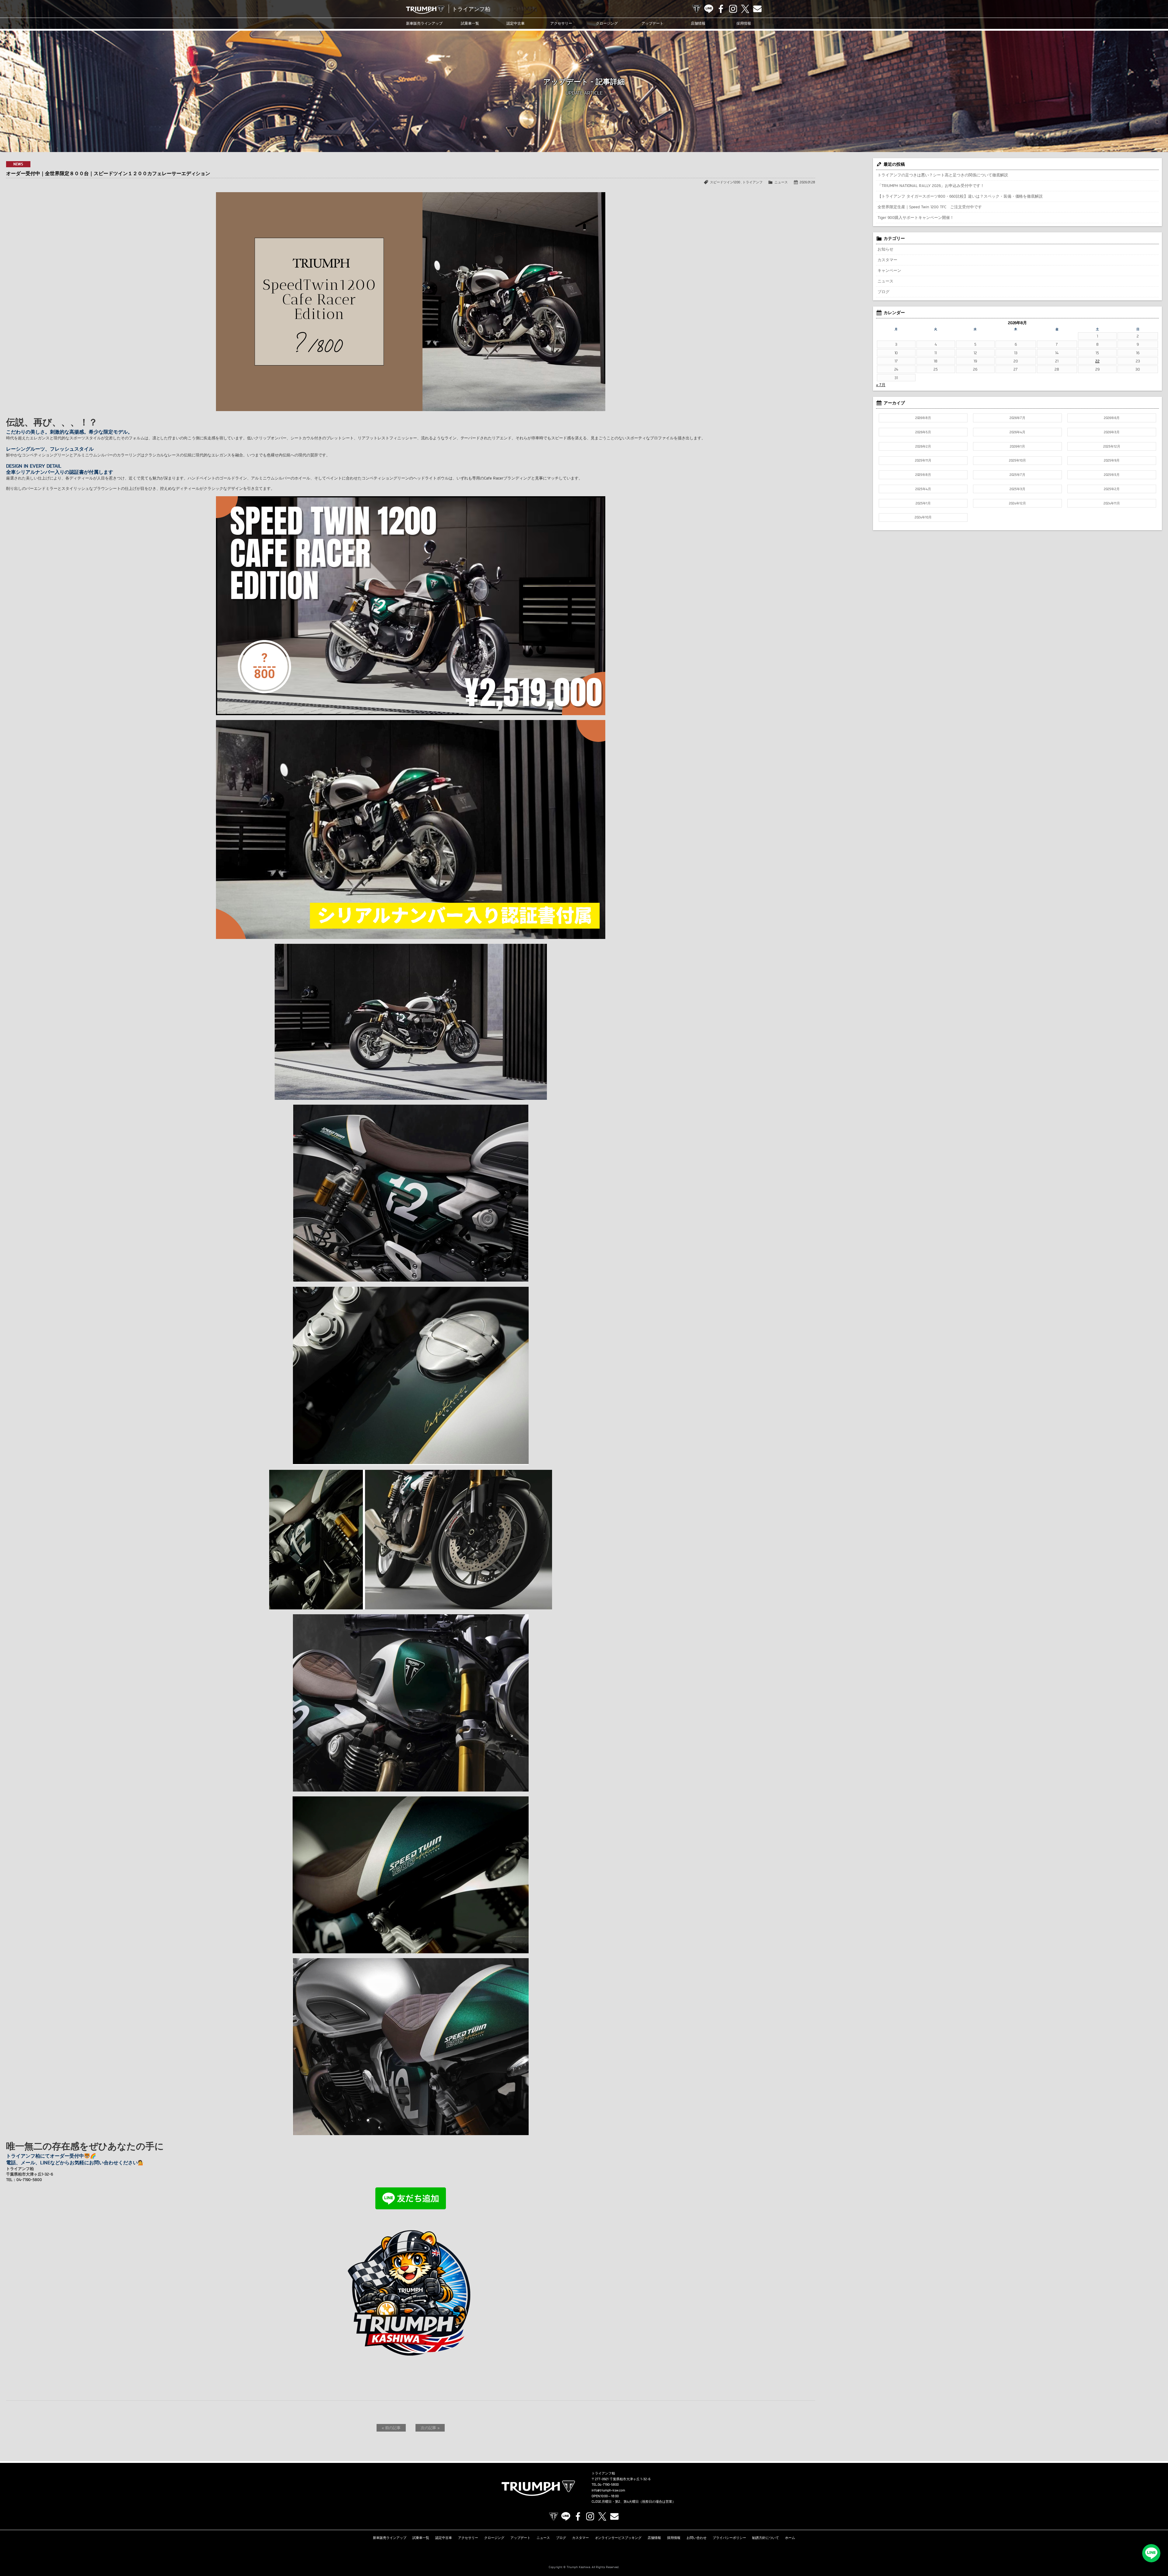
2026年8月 (923, 418)
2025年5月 (1112, 475)
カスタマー (887, 260)
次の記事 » (430, 2428)
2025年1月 (923, 503)
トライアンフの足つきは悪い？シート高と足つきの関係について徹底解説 (943, 175)
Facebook (721, 9)
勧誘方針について (766, 2538)
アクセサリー (561, 23)
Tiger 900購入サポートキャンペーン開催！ (916, 217)
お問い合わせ (697, 2538)
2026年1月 (1017, 446)
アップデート (652, 23)
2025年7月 (1017, 475)
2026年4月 (1017, 432)
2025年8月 (923, 475)
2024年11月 (1112, 503)
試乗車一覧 (470, 23)
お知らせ (885, 249)
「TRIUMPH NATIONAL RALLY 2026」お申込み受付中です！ (931, 185)
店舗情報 (698, 23)
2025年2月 (1112, 489)
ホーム (790, 2538)
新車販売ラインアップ (390, 2538)
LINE (709, 9)
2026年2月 (923, 446)
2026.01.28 (807, 182)
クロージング (607, 23)
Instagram (733, 9)
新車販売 (424, 23)
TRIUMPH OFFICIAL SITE (697, 9)
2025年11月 (923, 460)
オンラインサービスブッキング (618, 2538)
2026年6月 (1112, 418)
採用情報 (744, 23)
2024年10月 (923, 517)
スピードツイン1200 (725, 182)
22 (1097, 361)
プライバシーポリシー (729, 2538)
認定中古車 (516, 23)
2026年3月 (1112, 432)
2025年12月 (1112, 446)
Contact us (757, 9)
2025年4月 (923, 489)
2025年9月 (1112, 460)
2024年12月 (1017, 503)
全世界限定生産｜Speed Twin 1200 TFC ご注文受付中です (930, 207)
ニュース (781, 182)
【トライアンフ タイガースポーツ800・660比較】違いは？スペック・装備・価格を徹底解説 (960, 196)
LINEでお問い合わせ (1151, 2553)
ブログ (883, 292)
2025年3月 (1017, 489)
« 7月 (881, 385)
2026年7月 (1017, 418)
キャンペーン (889, 270)
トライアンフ (753, 182)
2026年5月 (923, 432)
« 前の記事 (391, 2428)
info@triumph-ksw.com (608, 2490)
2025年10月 (1017, 460)
